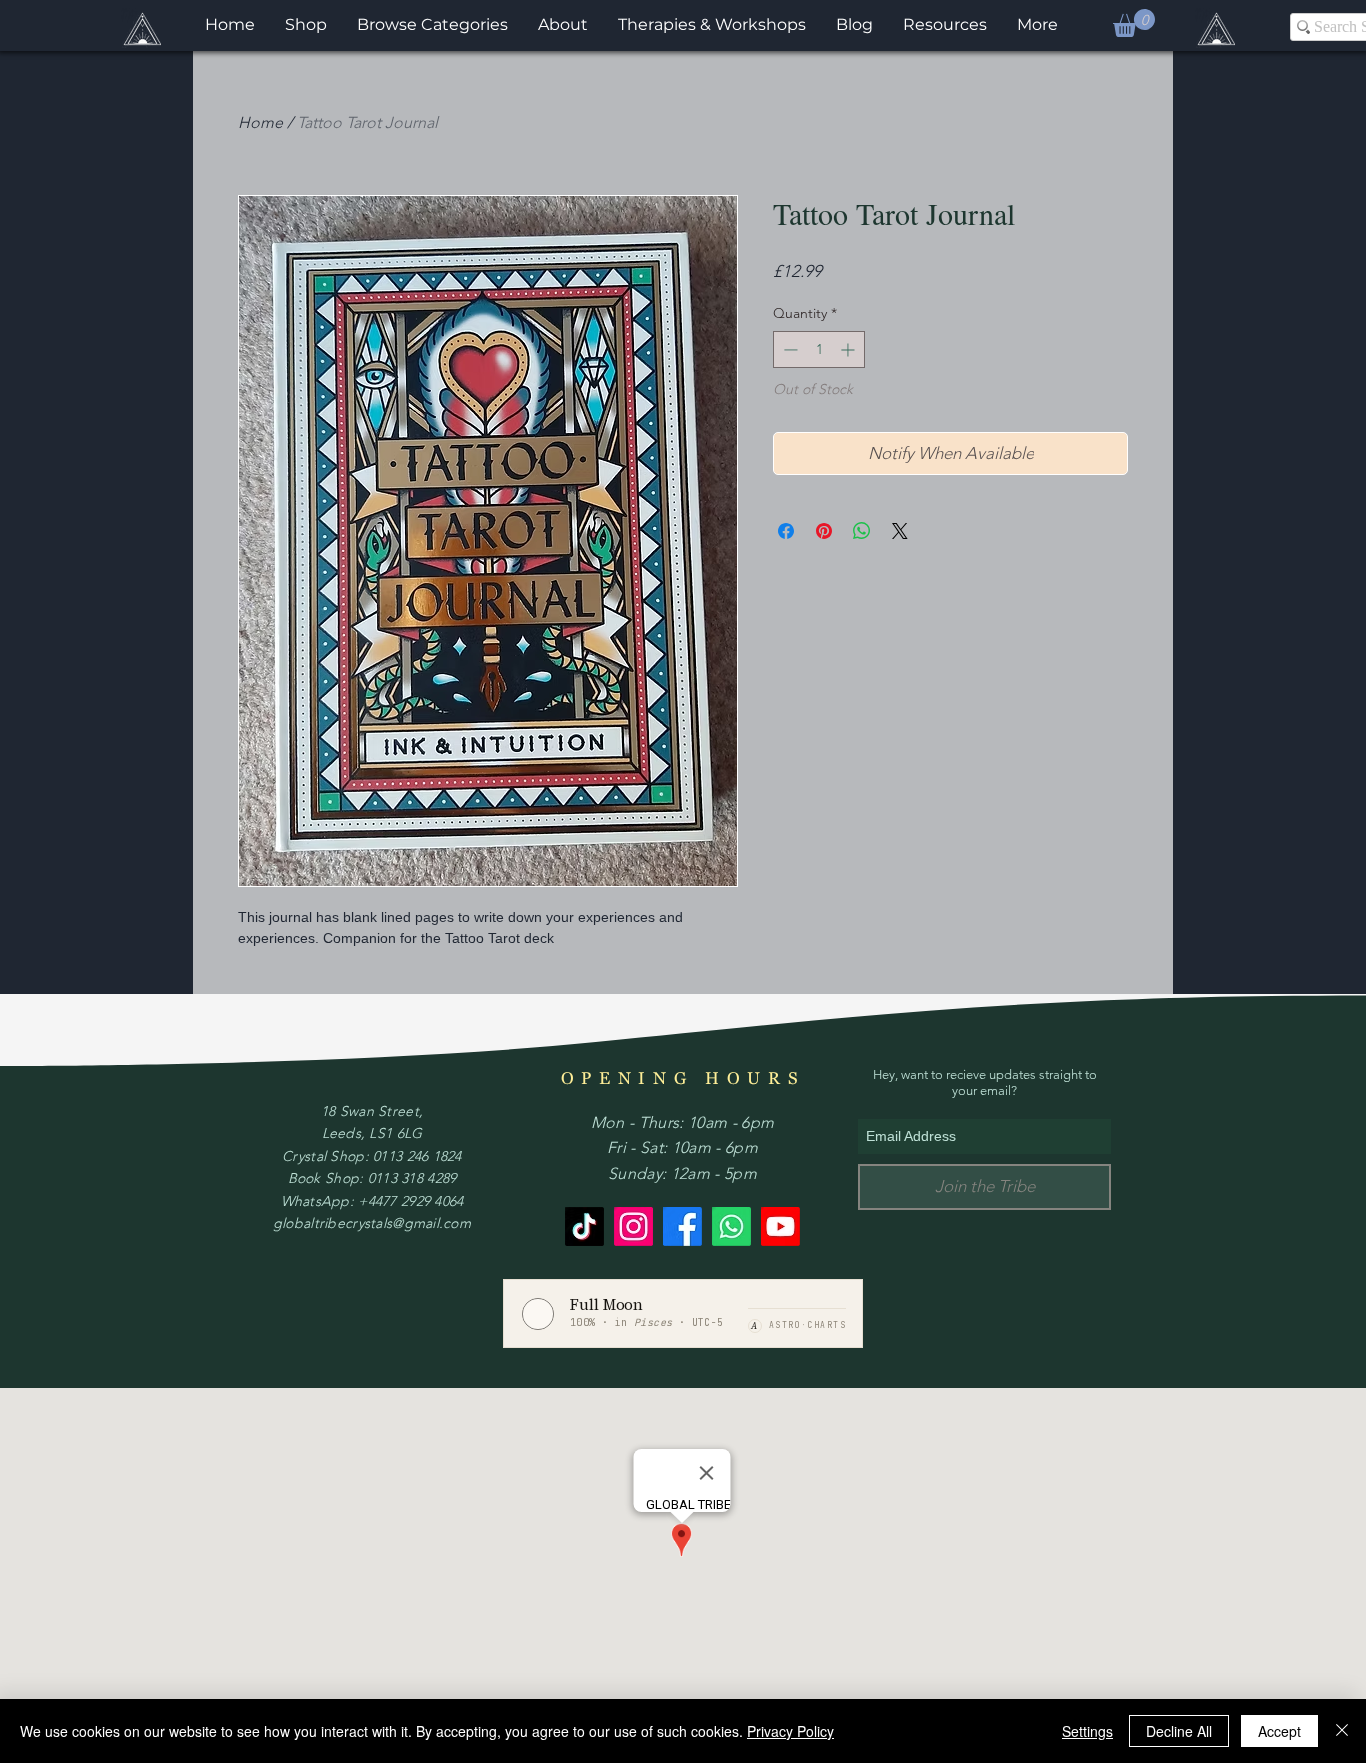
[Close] (1342, 1731)
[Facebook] (682, 1226)
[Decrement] (788, 349)
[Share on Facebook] (786, 531)
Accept (1279, 1731)
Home (260, 122)
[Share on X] (900, 531)
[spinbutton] (819, 349)
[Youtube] (780, 1226)
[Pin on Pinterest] (824, 531)
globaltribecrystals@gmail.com (372, 1223)
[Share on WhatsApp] (862, 531)
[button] (1134, 23)
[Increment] (849, 349)
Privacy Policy (790, 1731)
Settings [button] (1087, 1731)
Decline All (1179, 1731)
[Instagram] (633, 1226)
